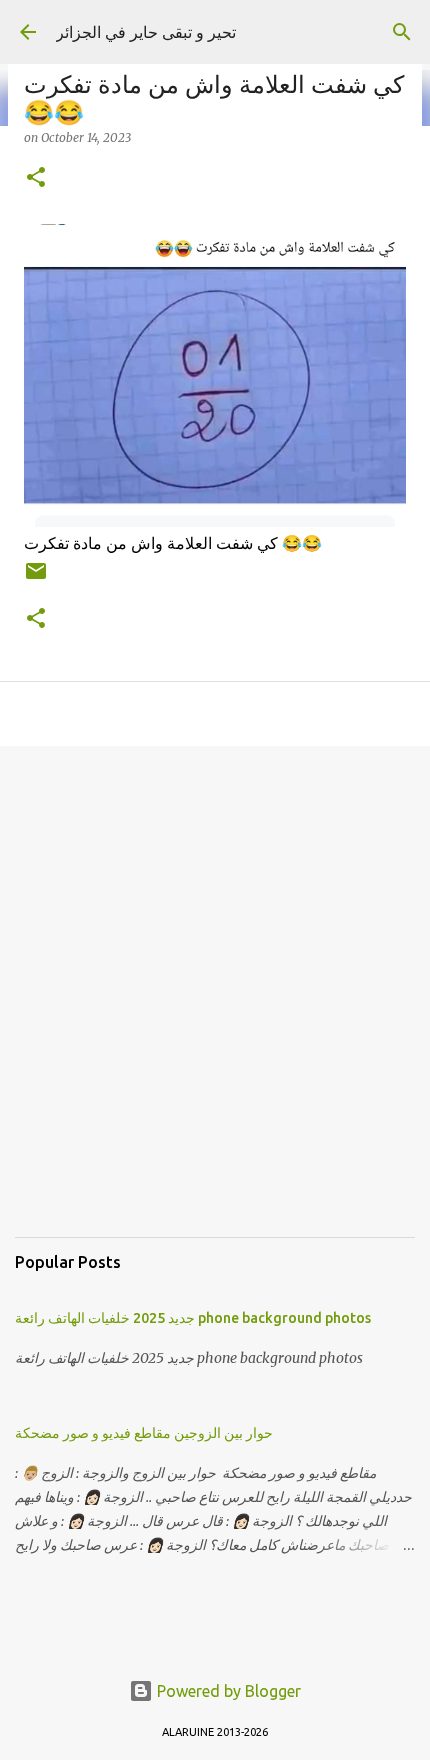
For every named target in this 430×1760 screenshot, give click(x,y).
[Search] (402, 32)
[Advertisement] (215, 1007)
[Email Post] (36, 578)
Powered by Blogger (227, 1691)
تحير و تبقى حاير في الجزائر (146, 32)
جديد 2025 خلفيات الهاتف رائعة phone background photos (193, 1318)
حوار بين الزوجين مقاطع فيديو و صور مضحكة (144, 1433)
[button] (36, 178)
